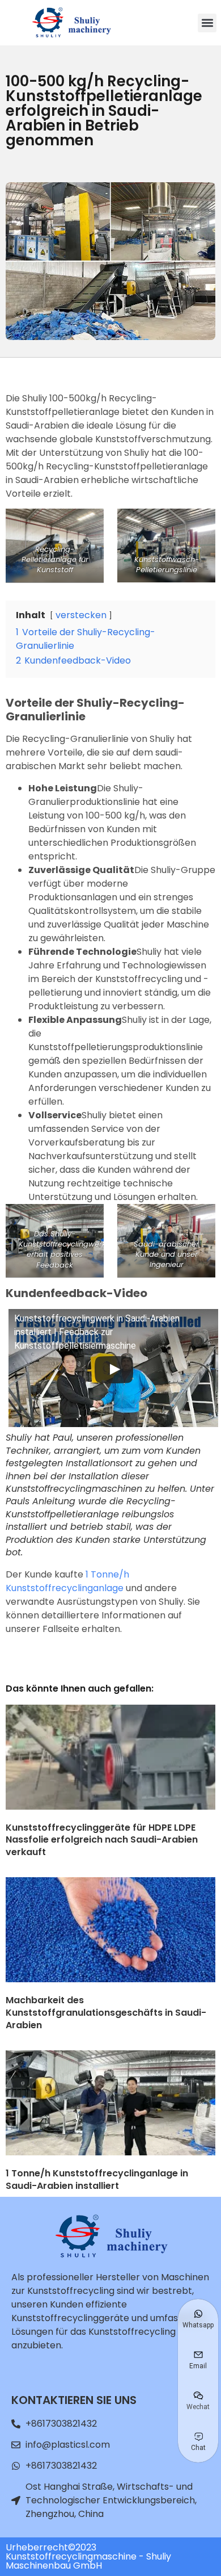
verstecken (81, 615)
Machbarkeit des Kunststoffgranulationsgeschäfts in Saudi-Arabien (106, 2012)
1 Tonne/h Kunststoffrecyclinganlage (67, 1581)
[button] (207, 23)
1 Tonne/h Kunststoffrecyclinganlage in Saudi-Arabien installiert (97, 2179)
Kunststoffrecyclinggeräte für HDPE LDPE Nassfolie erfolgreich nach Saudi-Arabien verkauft (102, 1840)
